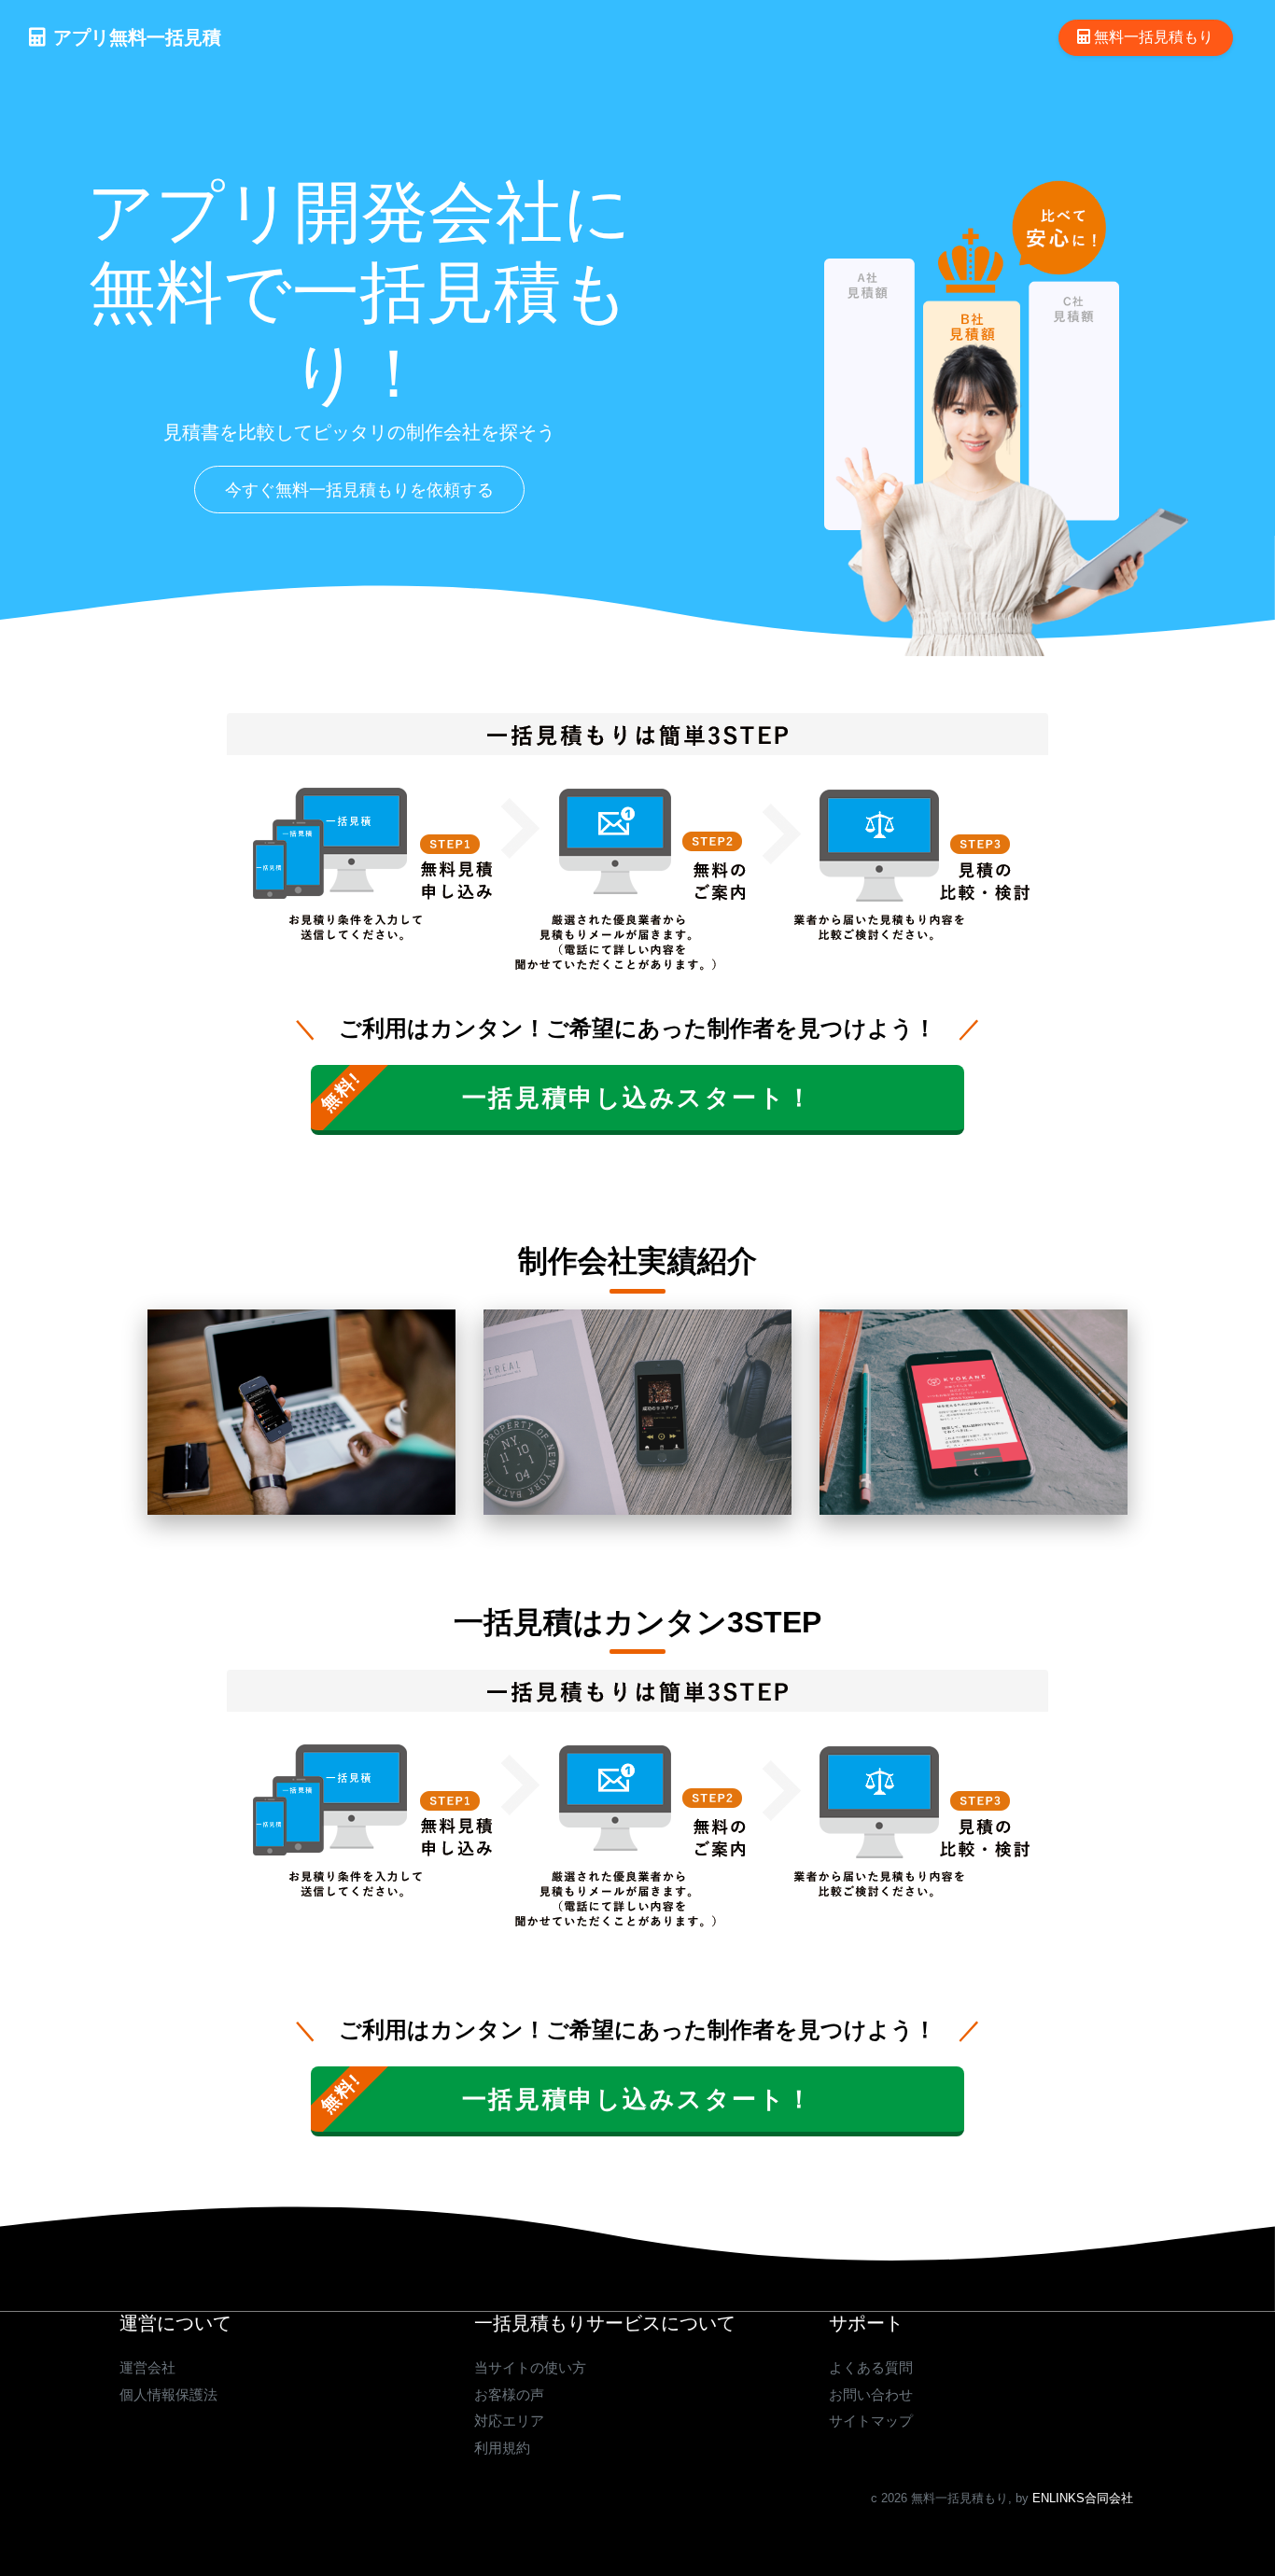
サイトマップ (871, 2421)
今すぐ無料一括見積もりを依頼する (359, 490)
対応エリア (509, 2421)
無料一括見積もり (1152, 37)
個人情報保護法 (168, 2394)
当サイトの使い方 (530, 2367)
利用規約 (502, 2448)
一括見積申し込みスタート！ (637, 1098)
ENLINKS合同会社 (1083, 2498)
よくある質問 (871, 2367)
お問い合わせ (871, 2394)
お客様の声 (509, 2394)
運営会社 (147, 2367)
